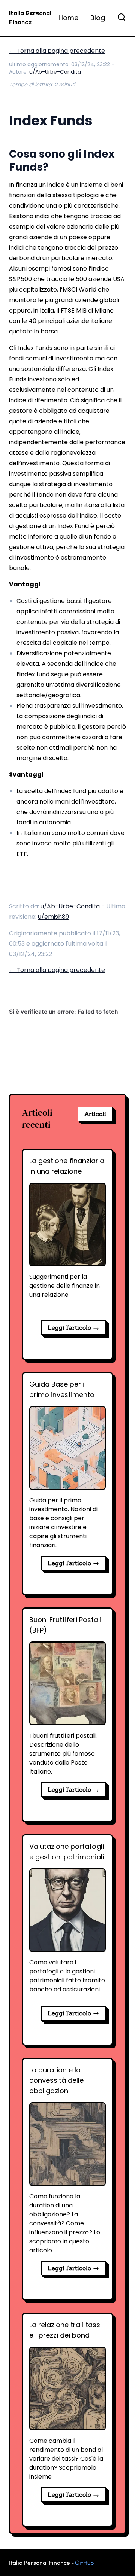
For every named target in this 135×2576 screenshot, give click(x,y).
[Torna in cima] (116, 2565)
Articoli (95, 1114)
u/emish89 (53, 917)
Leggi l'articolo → (73, 1327)
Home (68, 18)
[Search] (121, 17)
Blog (98, 18)
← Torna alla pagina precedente (57, 51)
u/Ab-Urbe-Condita (55, 72)
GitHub (84, 2563)
